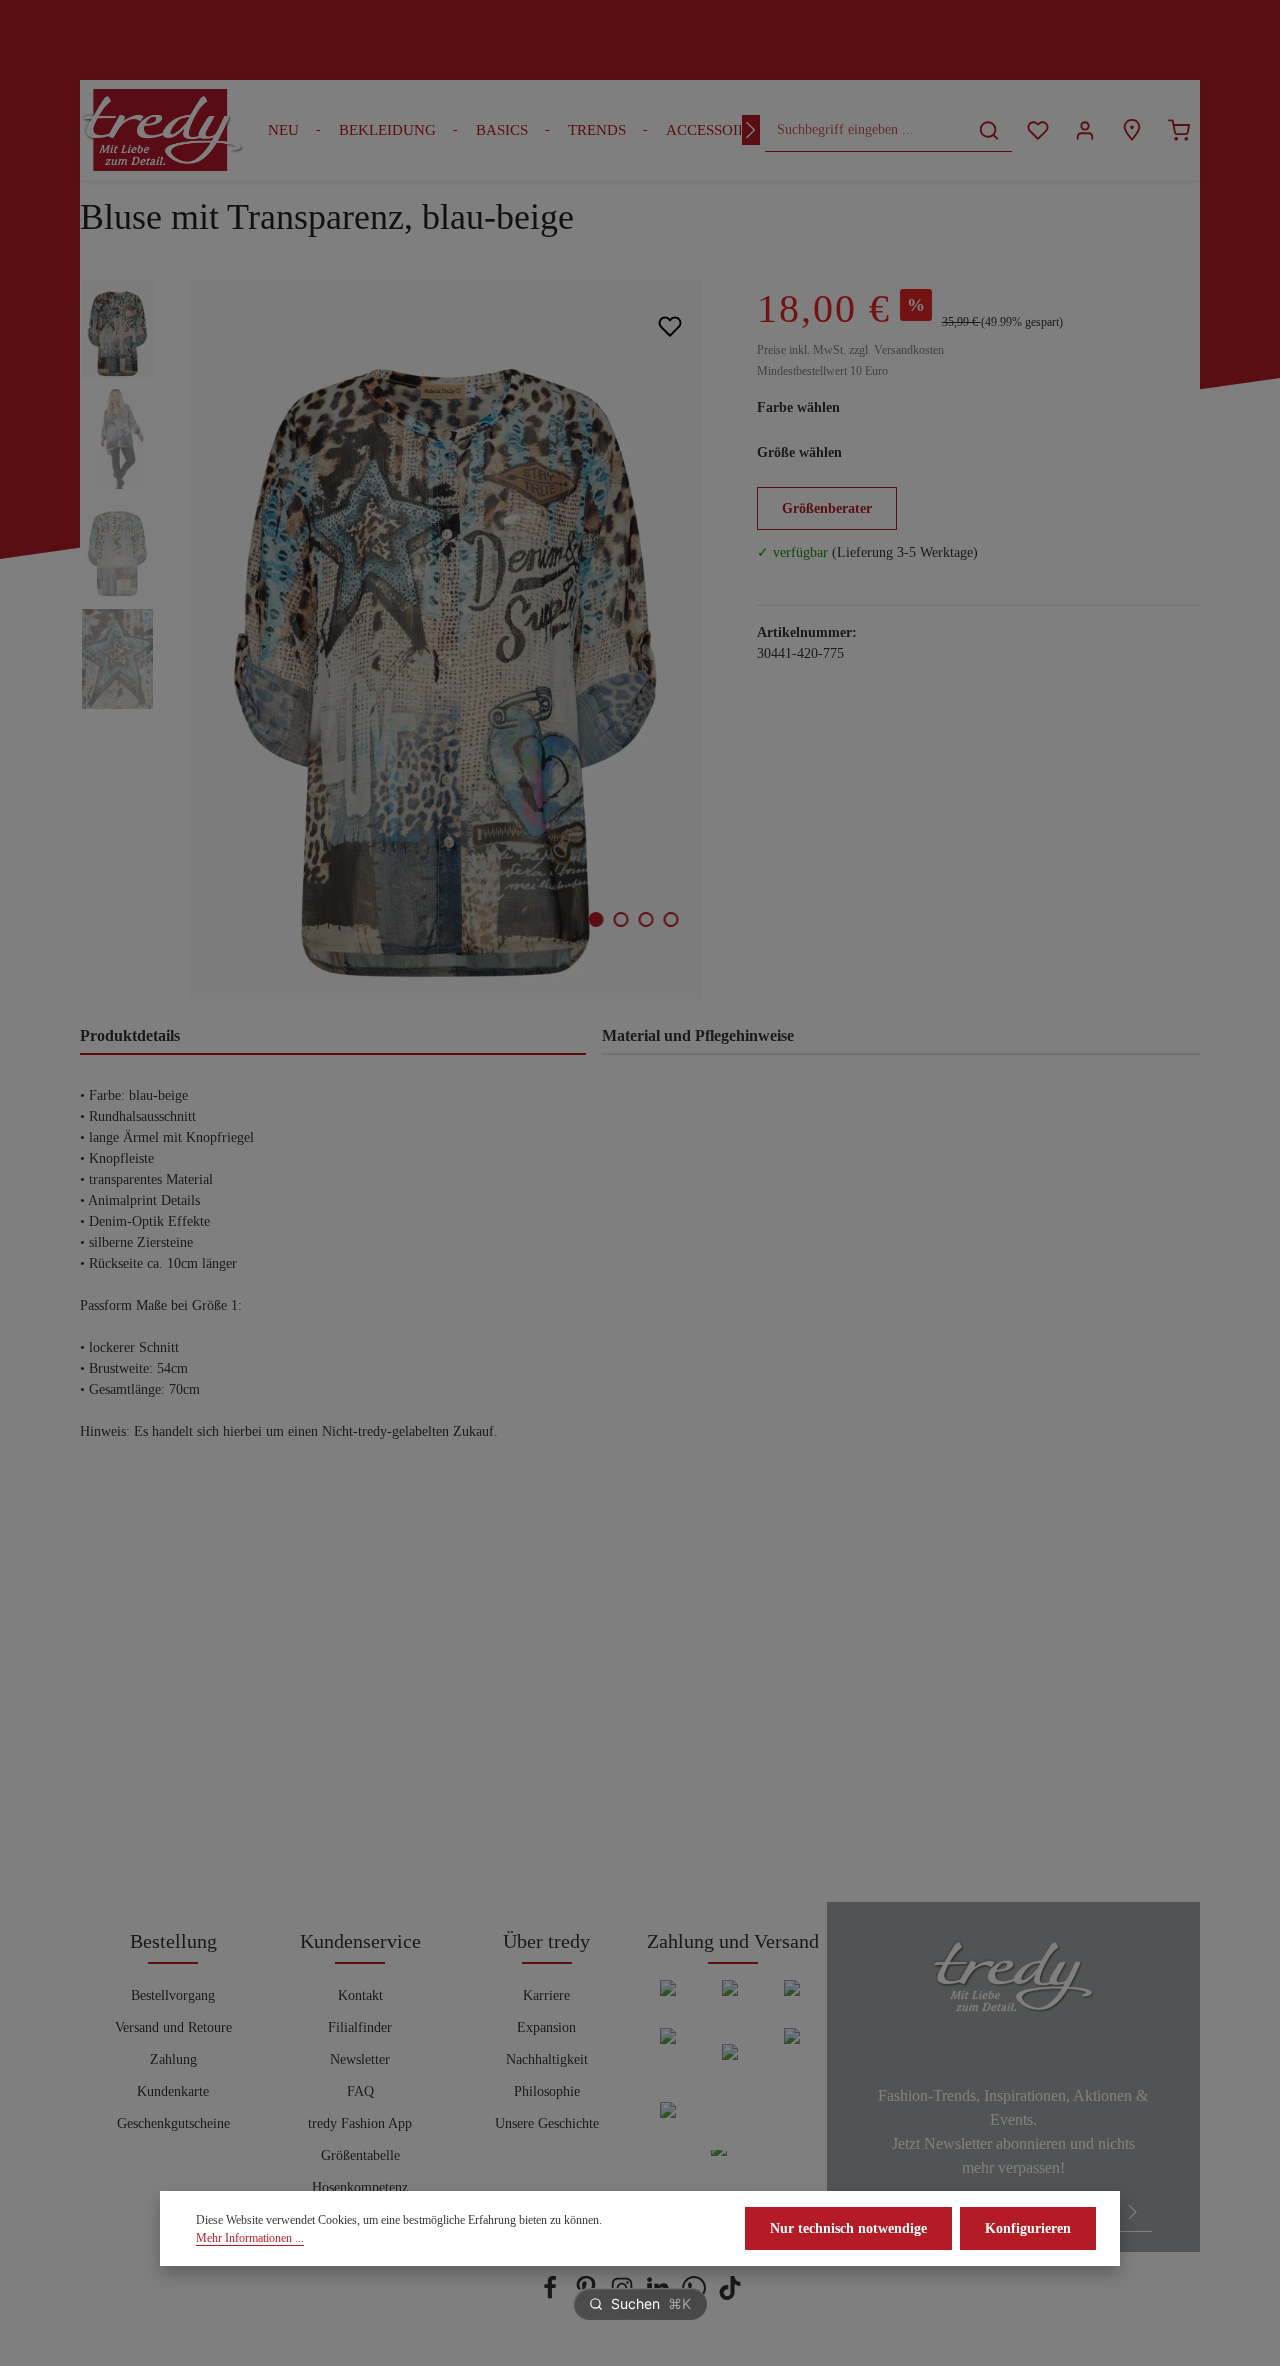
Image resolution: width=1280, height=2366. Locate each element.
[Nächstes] (751, 130)
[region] (398, 639)
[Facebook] (552, 2295)
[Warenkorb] (1178, 130)
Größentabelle (360, 2155)
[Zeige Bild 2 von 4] (621, 919)
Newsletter (360, 2059)
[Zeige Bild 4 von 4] (671, 919)
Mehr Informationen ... (250, 2238)
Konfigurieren (1028, 2228)
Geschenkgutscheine (173, 2123)
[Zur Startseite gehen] (162, 130)
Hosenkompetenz (360, 2187)
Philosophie (547, 2091)
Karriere (546, 1995)
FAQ (360, 2091)
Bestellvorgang (173, 1995)
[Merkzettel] (1037, 130)
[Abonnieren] (1133, 2211)
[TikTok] (730, 2295)
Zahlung (173, 2059)
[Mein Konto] (1084, 130)
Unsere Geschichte (547, 2123)
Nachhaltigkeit (547, 2059)
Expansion (546, 2027)
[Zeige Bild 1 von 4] (596, 919)
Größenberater (827, 508)
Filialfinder (360, 2027)
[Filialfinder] (1131, 130)
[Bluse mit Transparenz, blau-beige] (445, 639)
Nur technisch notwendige (848, 2228)
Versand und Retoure (173, 2027)
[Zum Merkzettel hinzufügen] (669, 325)
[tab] (333, 1037)
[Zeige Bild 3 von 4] (646, 919)
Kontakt (360, 1995)
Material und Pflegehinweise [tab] (698, 1035)
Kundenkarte (173, 2091)
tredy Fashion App (360, 2123)
